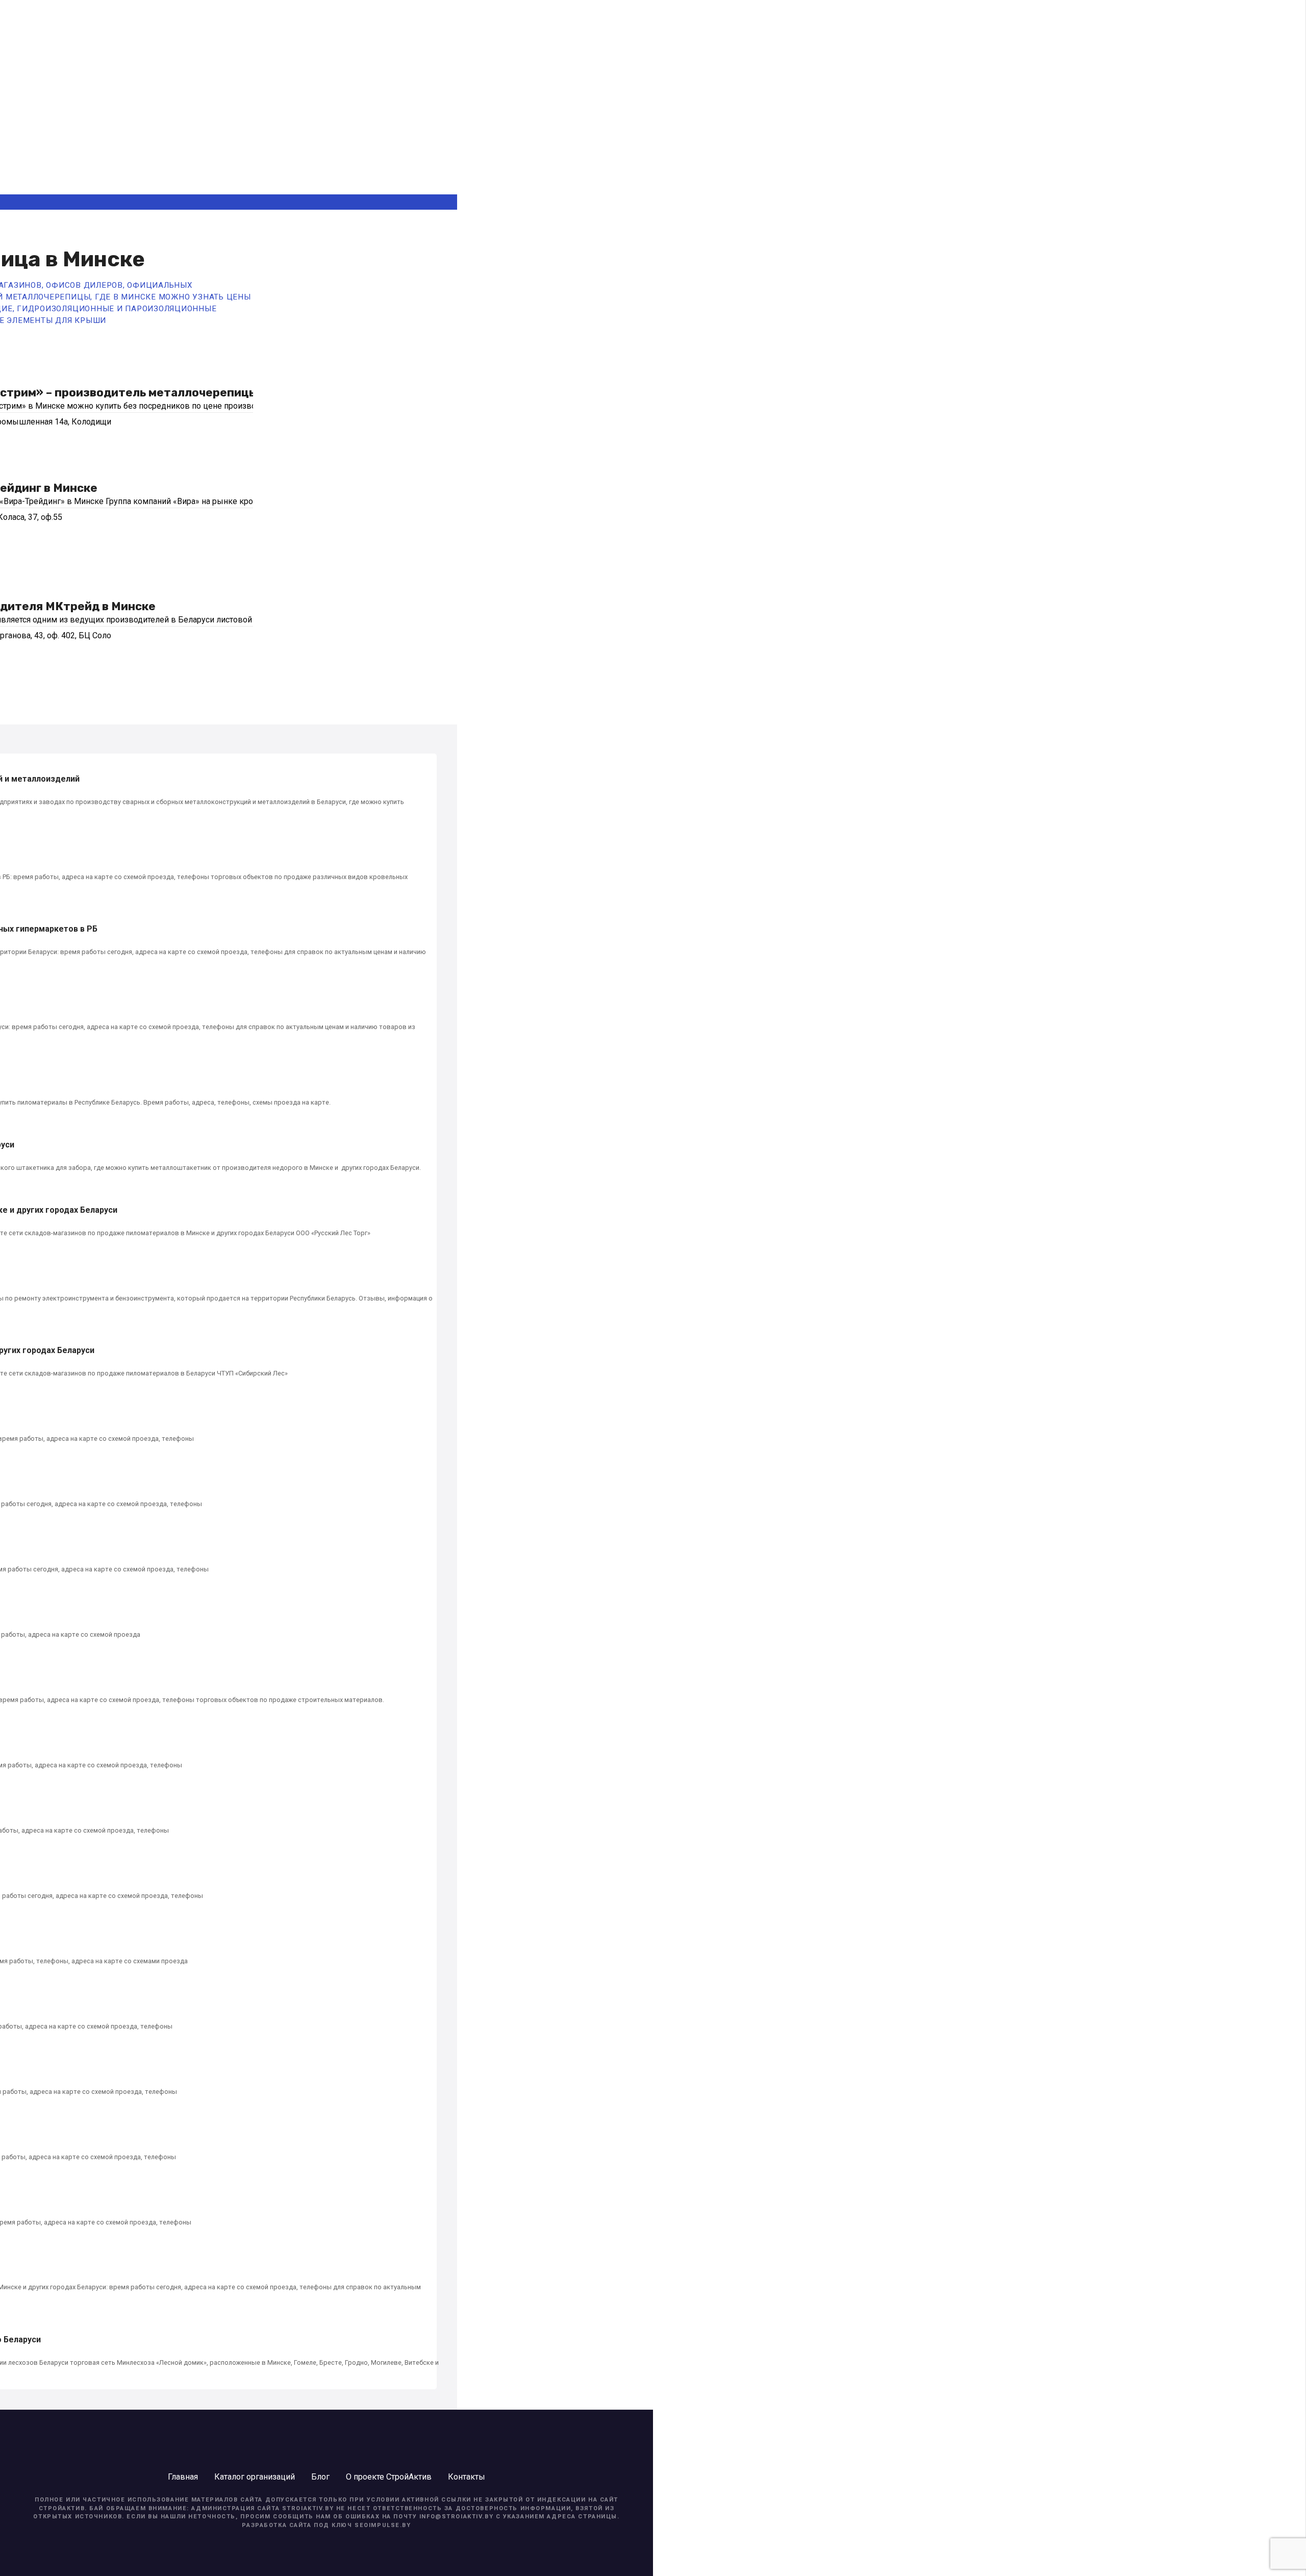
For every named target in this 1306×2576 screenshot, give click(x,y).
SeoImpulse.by (383, 2525)
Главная (183, 2477)
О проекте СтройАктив (389, 2477)
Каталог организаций (255, 2477)
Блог (320, 2477)
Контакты (467, 2477)
